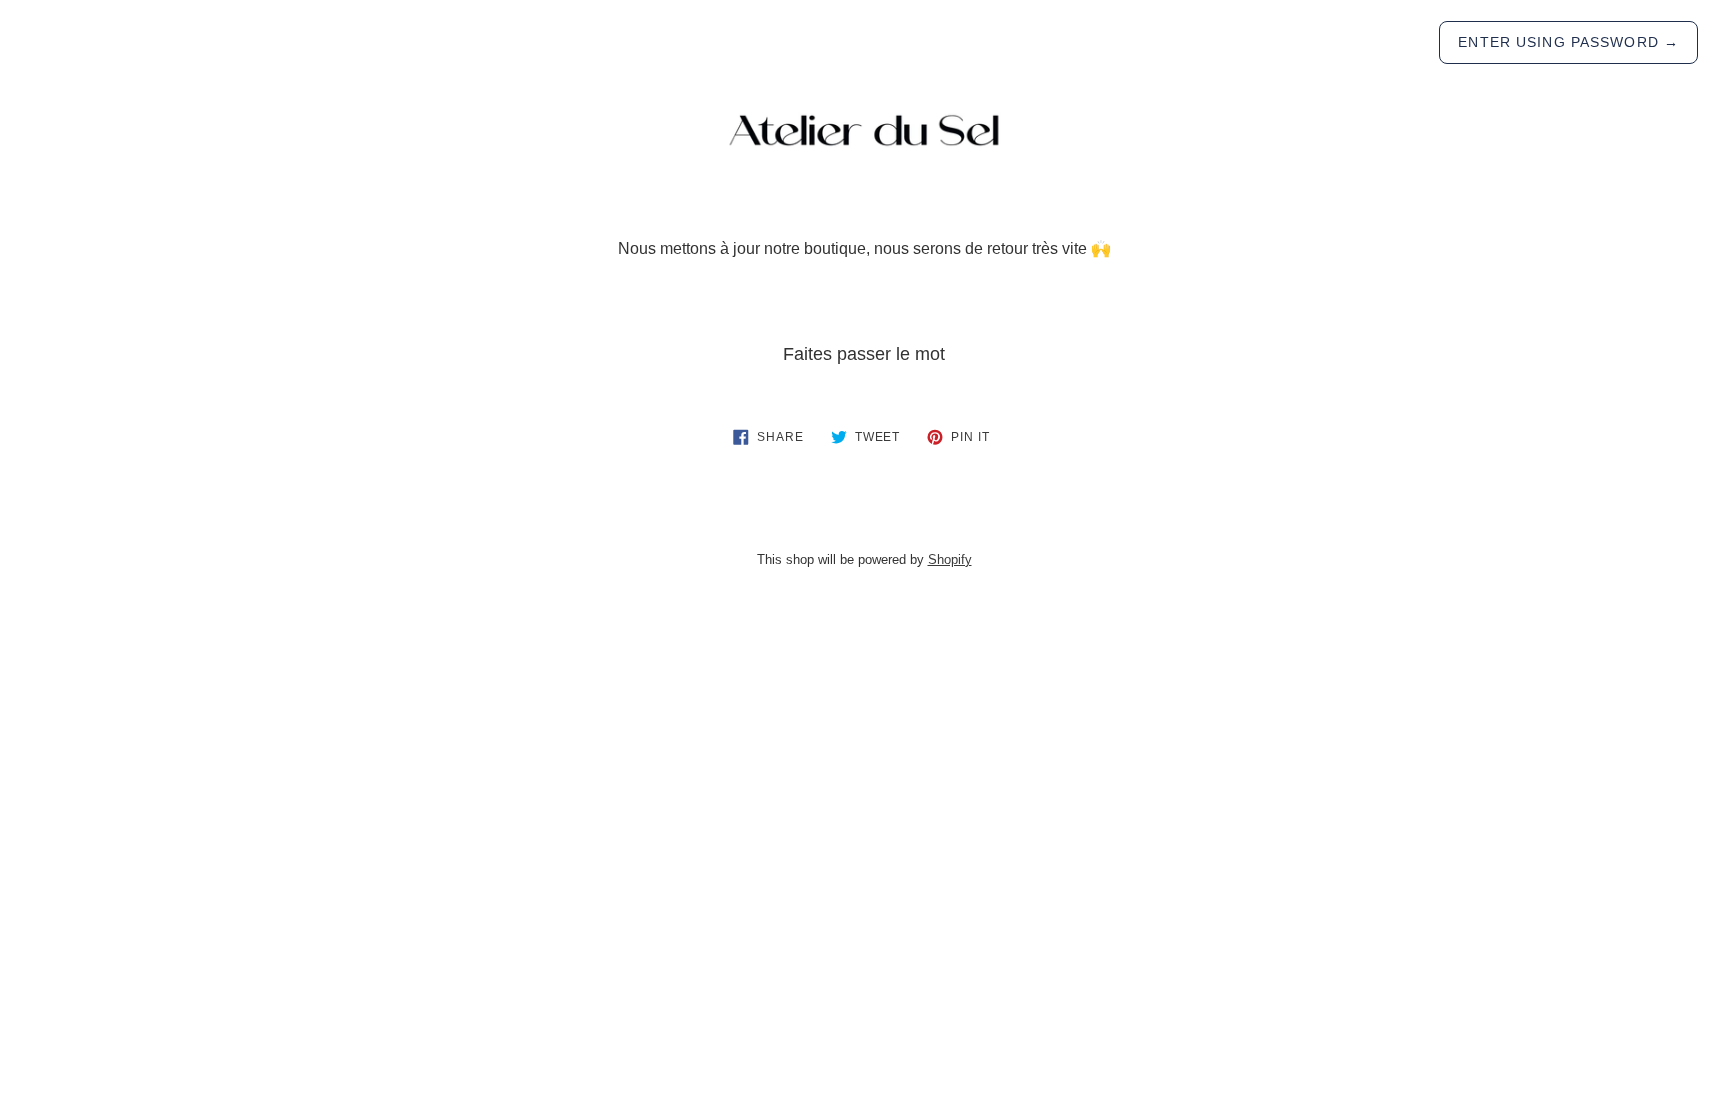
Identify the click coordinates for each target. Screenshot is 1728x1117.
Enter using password (1568, 42)
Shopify (950, 559)
